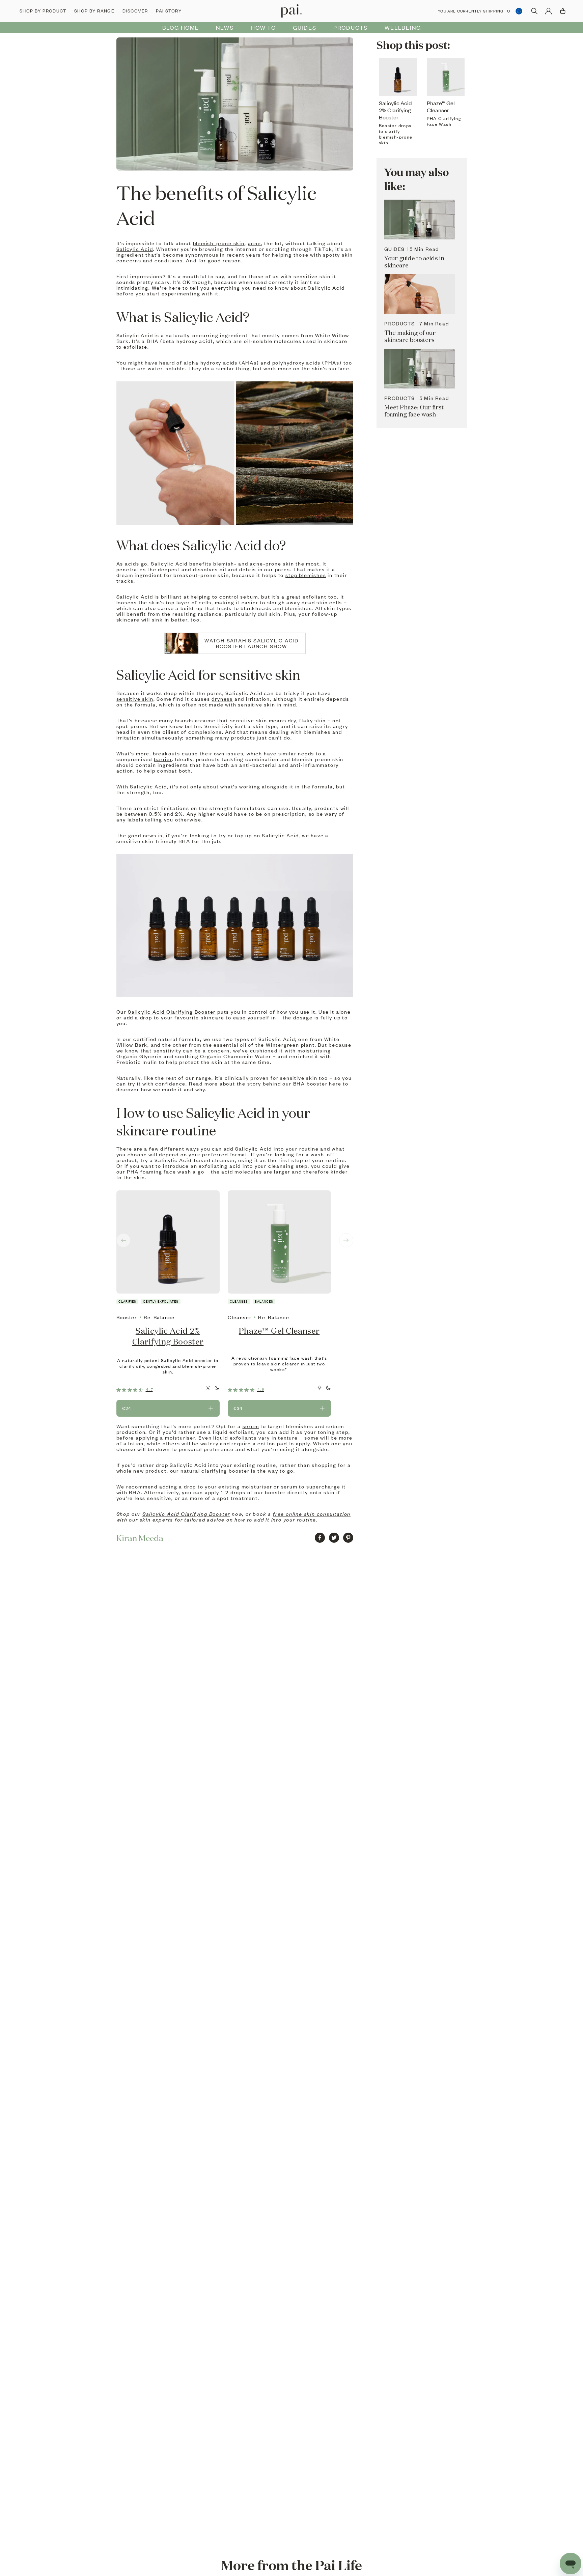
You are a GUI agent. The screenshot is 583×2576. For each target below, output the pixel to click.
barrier (163, 759)
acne (255, 243)
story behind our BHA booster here (294, 1083)
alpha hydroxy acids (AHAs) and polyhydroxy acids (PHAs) (263, 363)
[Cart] (563, 11)
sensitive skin (135, 699)
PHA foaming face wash (159, 1171)
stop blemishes (306, 575)
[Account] (549, 11)
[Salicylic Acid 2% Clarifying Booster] (168, 1242)
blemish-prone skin (219, 243)
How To (263, 27)
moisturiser (180, 1438)
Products (351, 27)
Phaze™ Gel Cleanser (279, 1331)
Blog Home (181, 27)
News (225, 27)
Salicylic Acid (135, 249)
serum (251, 1426)
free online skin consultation (312, 1514)
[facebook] (320, 1538)
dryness (222, 699)
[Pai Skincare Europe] (291, 11)
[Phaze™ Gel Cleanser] (279, 1242)
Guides (305, 27)
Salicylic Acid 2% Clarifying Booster (168, 1336)
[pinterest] (348, 1538)
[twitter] (334, 1538)
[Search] (534, 11)
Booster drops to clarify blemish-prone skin (396, 134)
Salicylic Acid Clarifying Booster (172, 1012)
